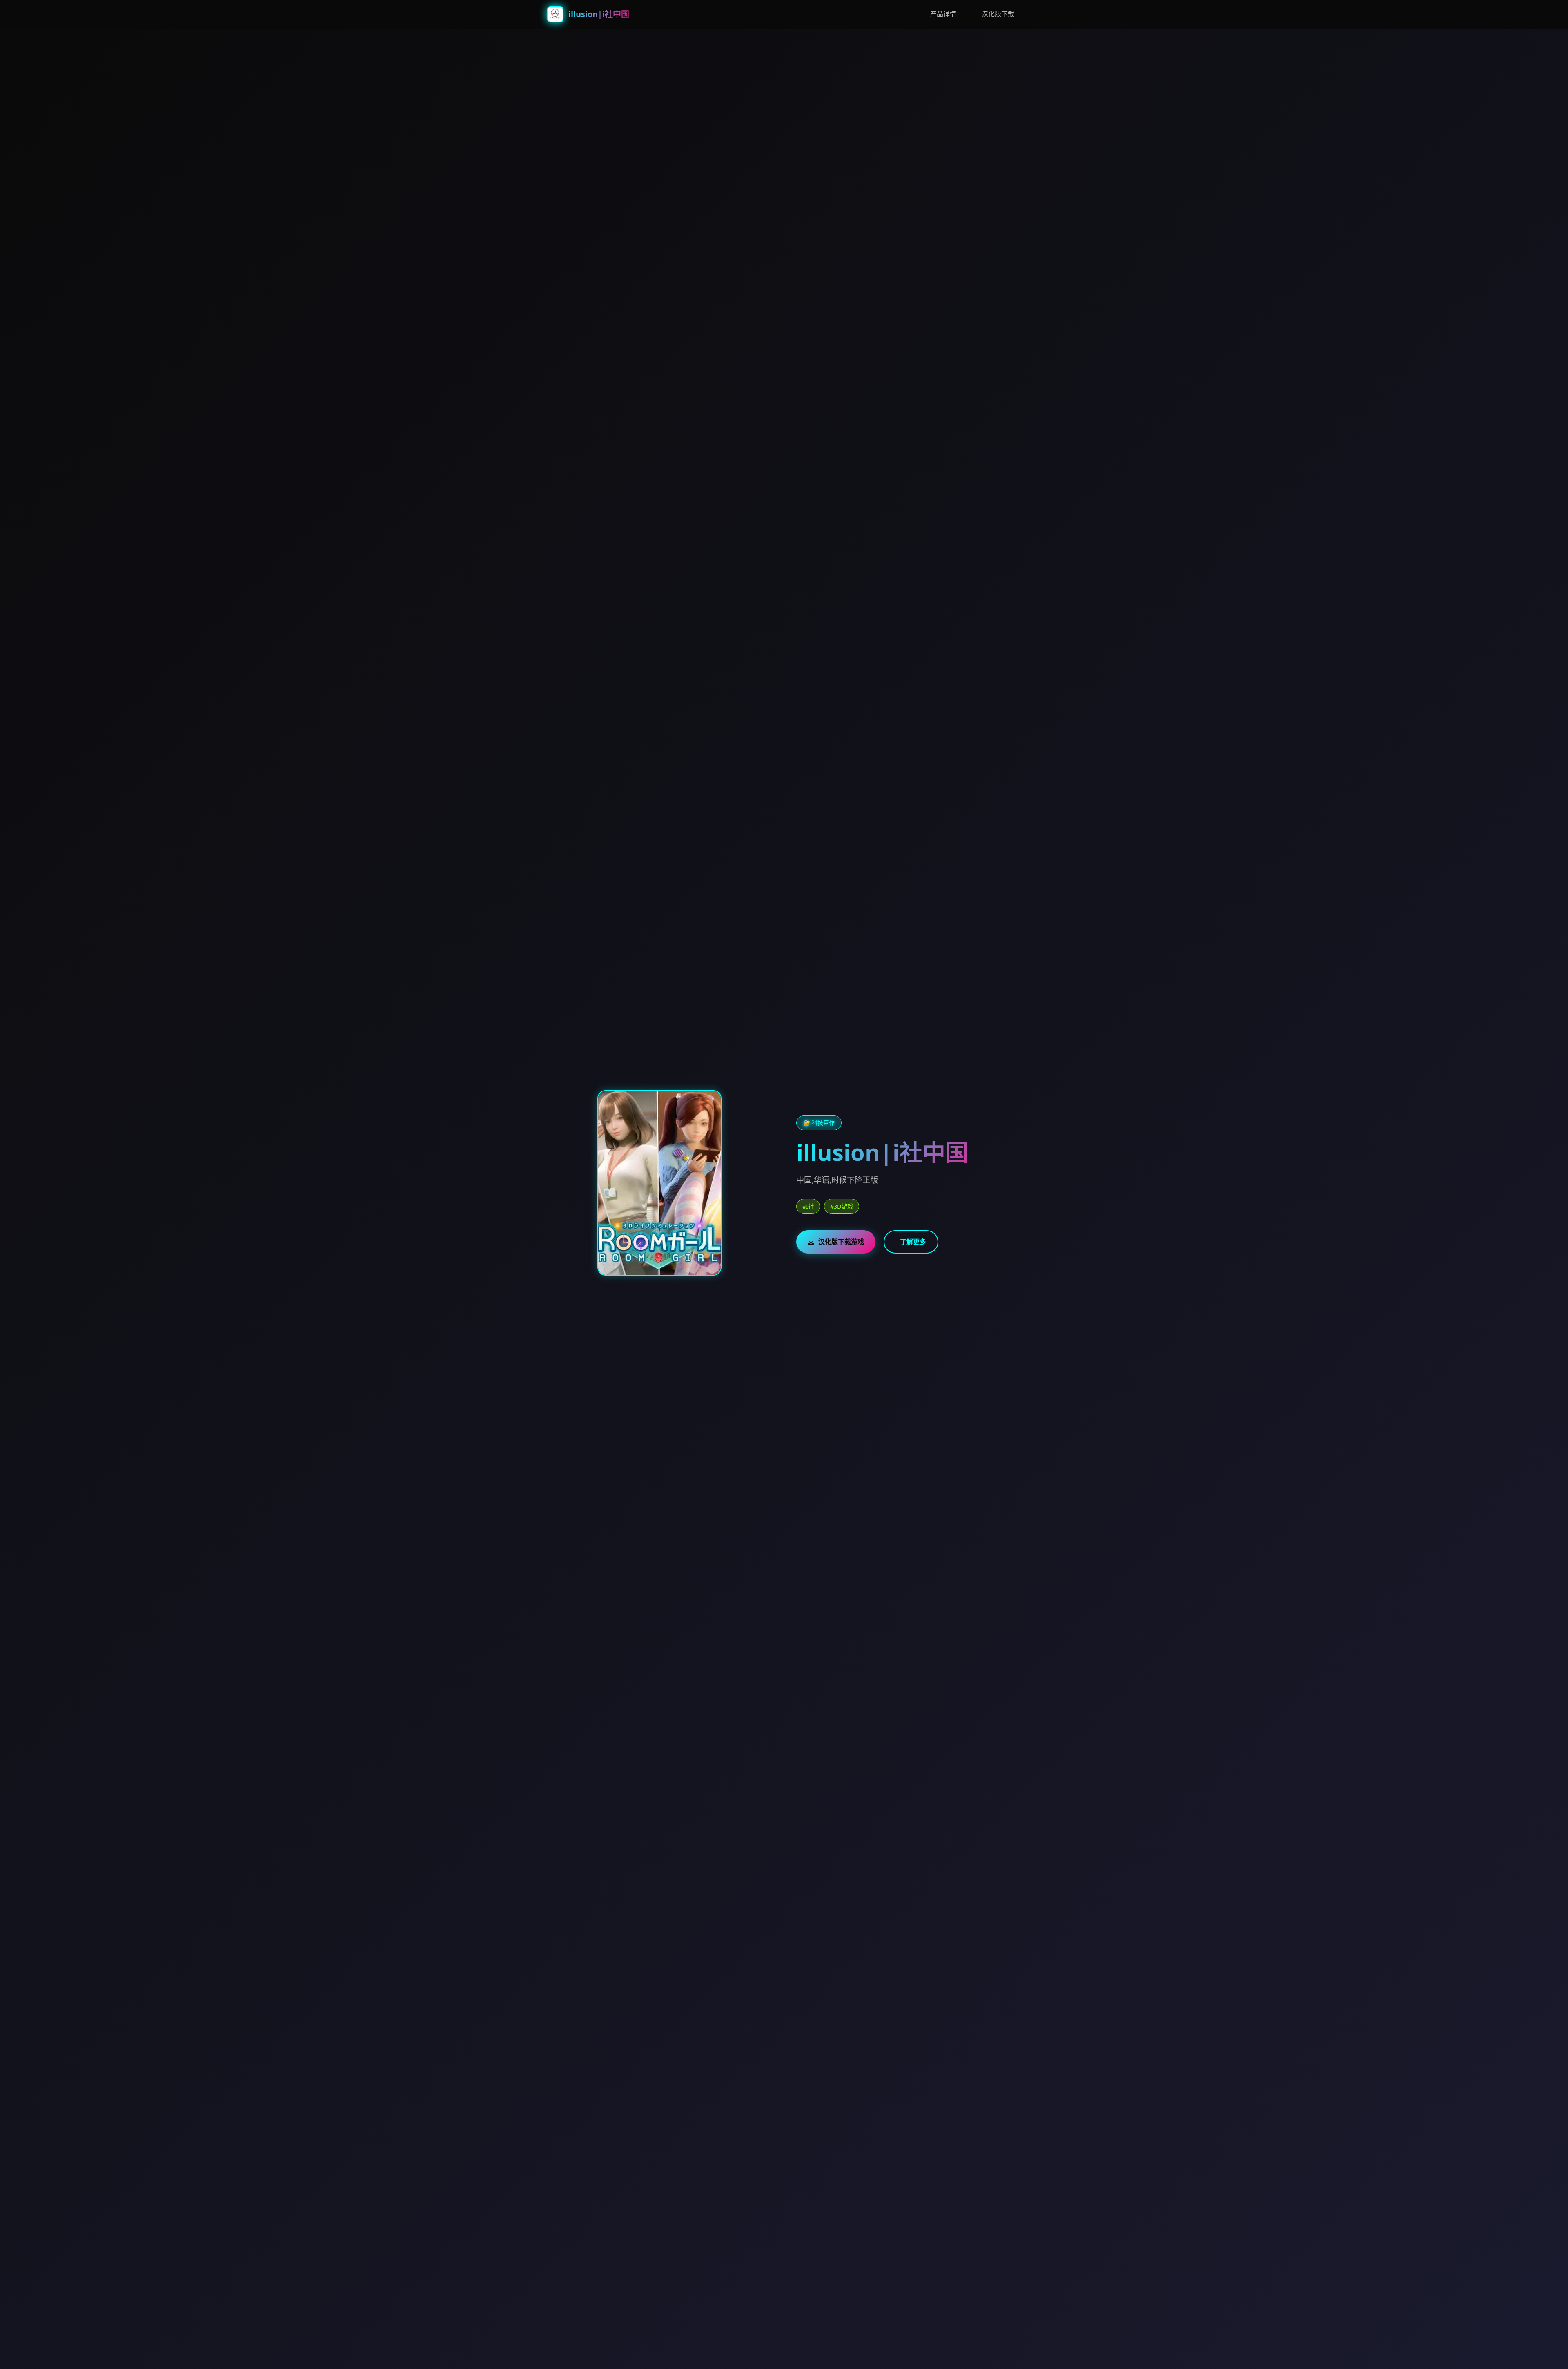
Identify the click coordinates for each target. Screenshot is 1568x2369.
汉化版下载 (998, 14)
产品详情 (943, 14)
